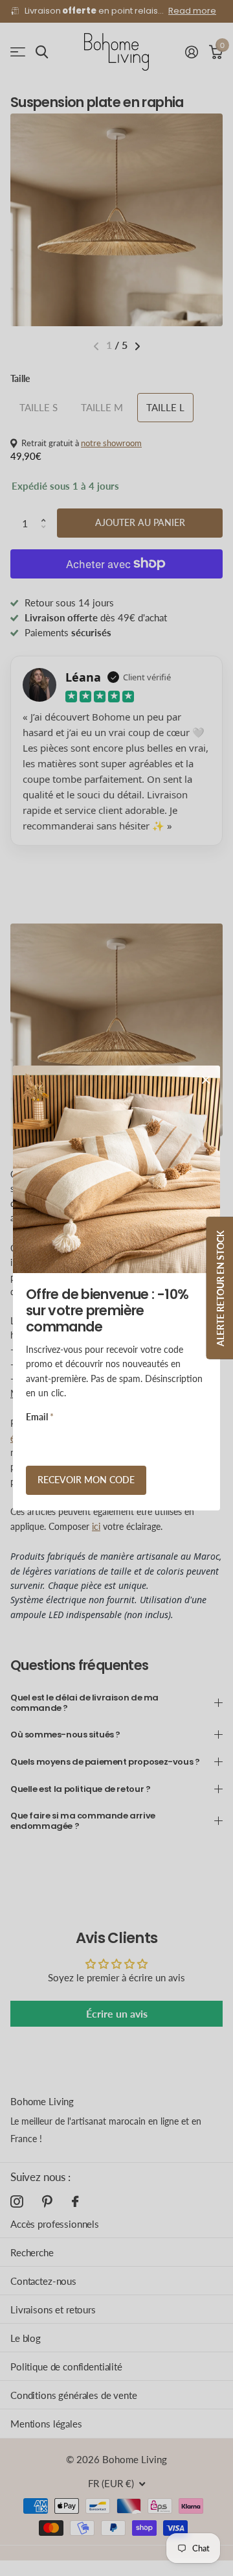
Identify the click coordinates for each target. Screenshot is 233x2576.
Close (206, 1080)
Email (40, 1417)
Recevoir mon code (86, 1480)
